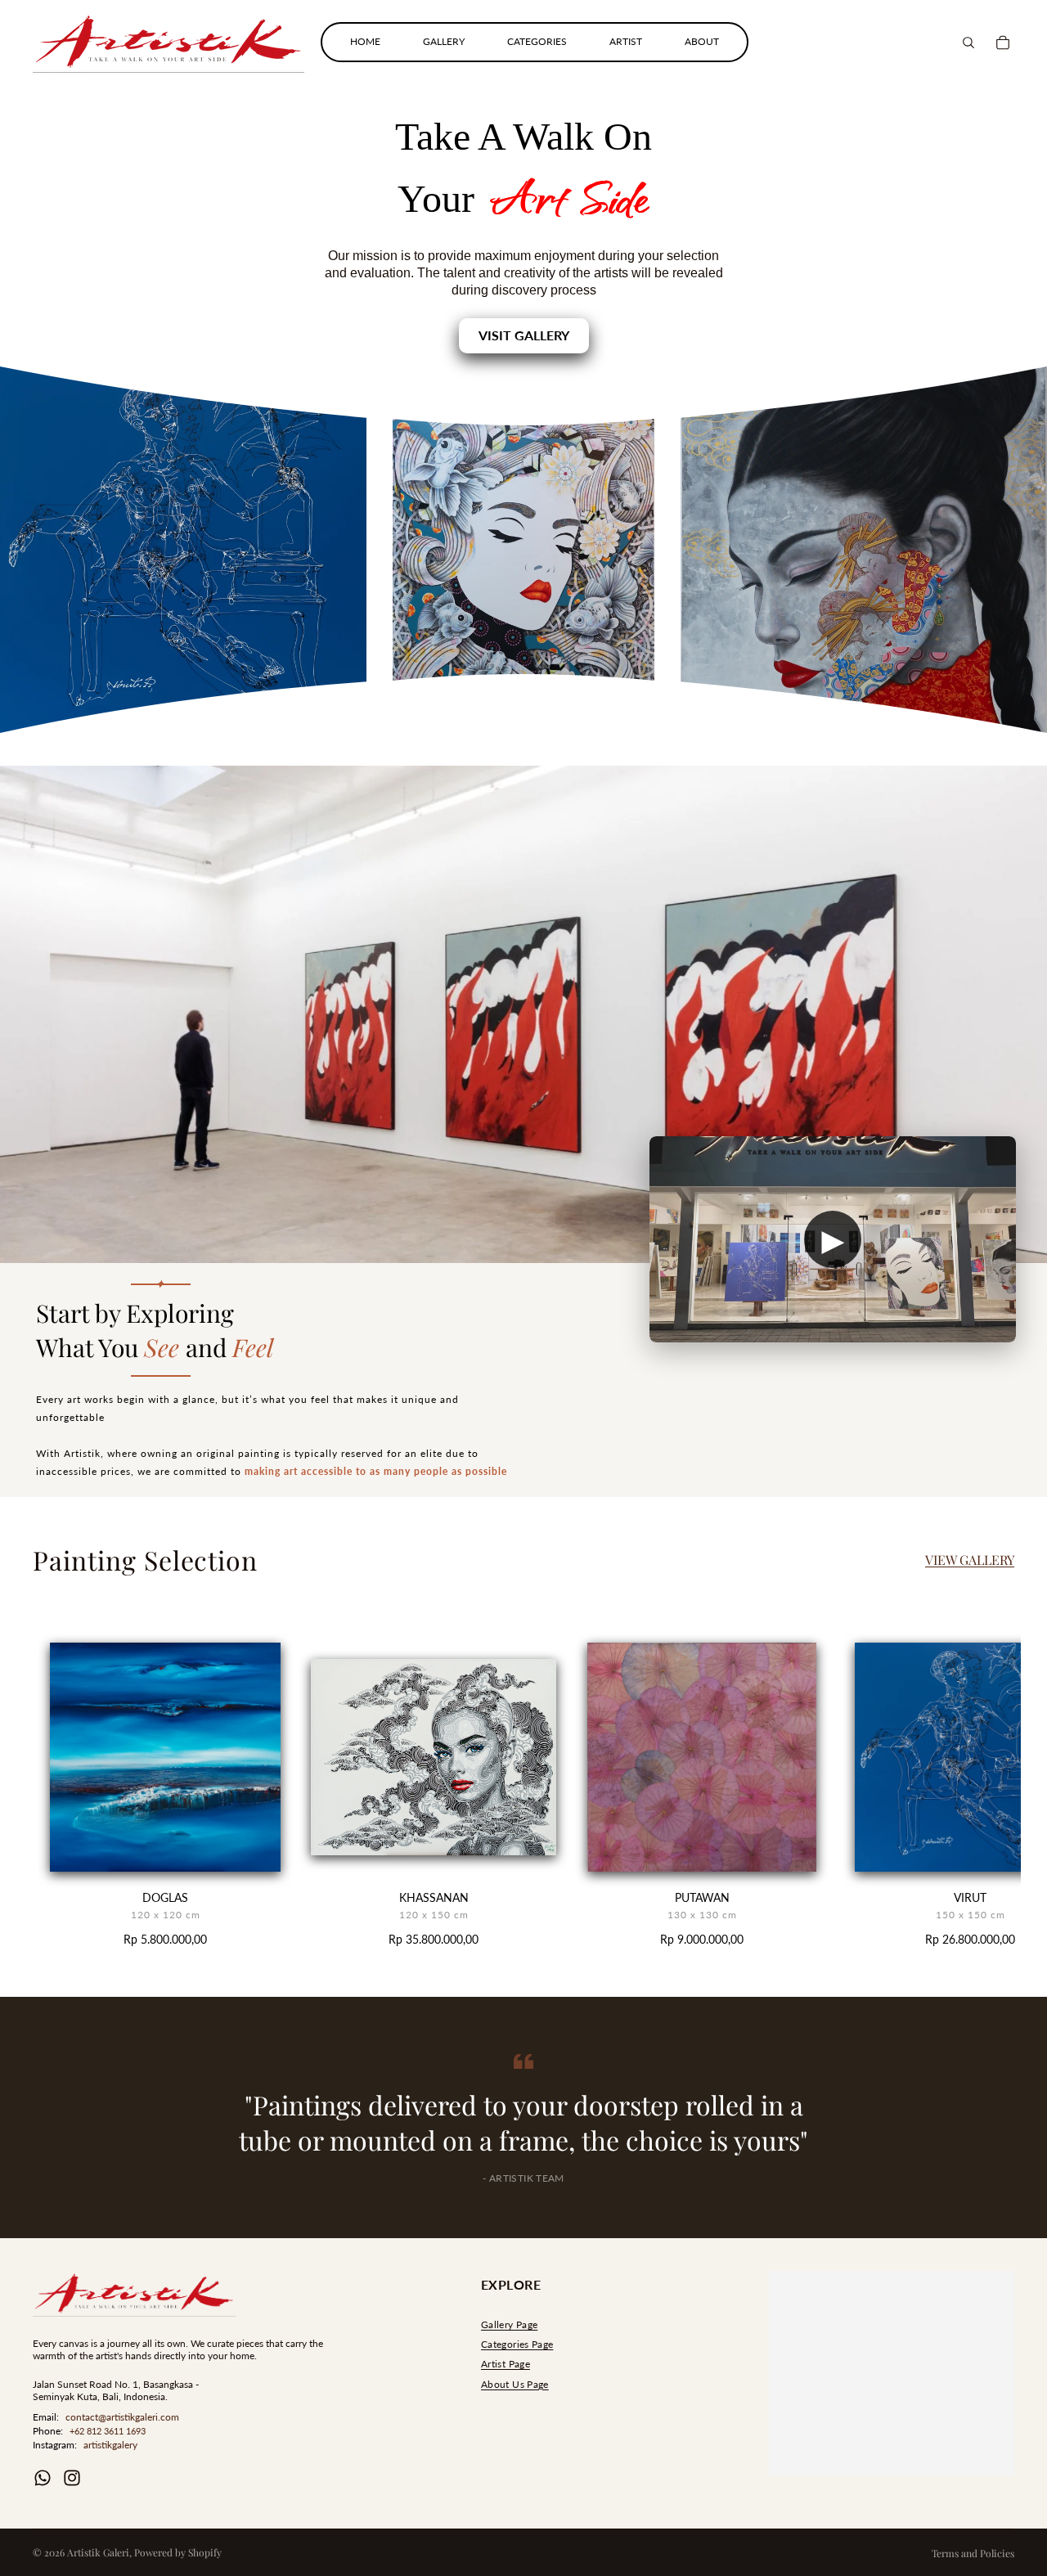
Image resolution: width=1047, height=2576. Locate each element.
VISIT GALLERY (524, 335)
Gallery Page (509, 2324)
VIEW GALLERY (970, 1560)
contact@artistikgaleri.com (122, 2417)
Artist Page (506, 2364)
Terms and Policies (973, 2553)
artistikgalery (110, 2445)
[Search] (968, 43)
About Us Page (515, 2384)
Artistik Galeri (98, 2552)
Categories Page (517, 2344)
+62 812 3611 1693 (108, 2431)
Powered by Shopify (178, 2552)
